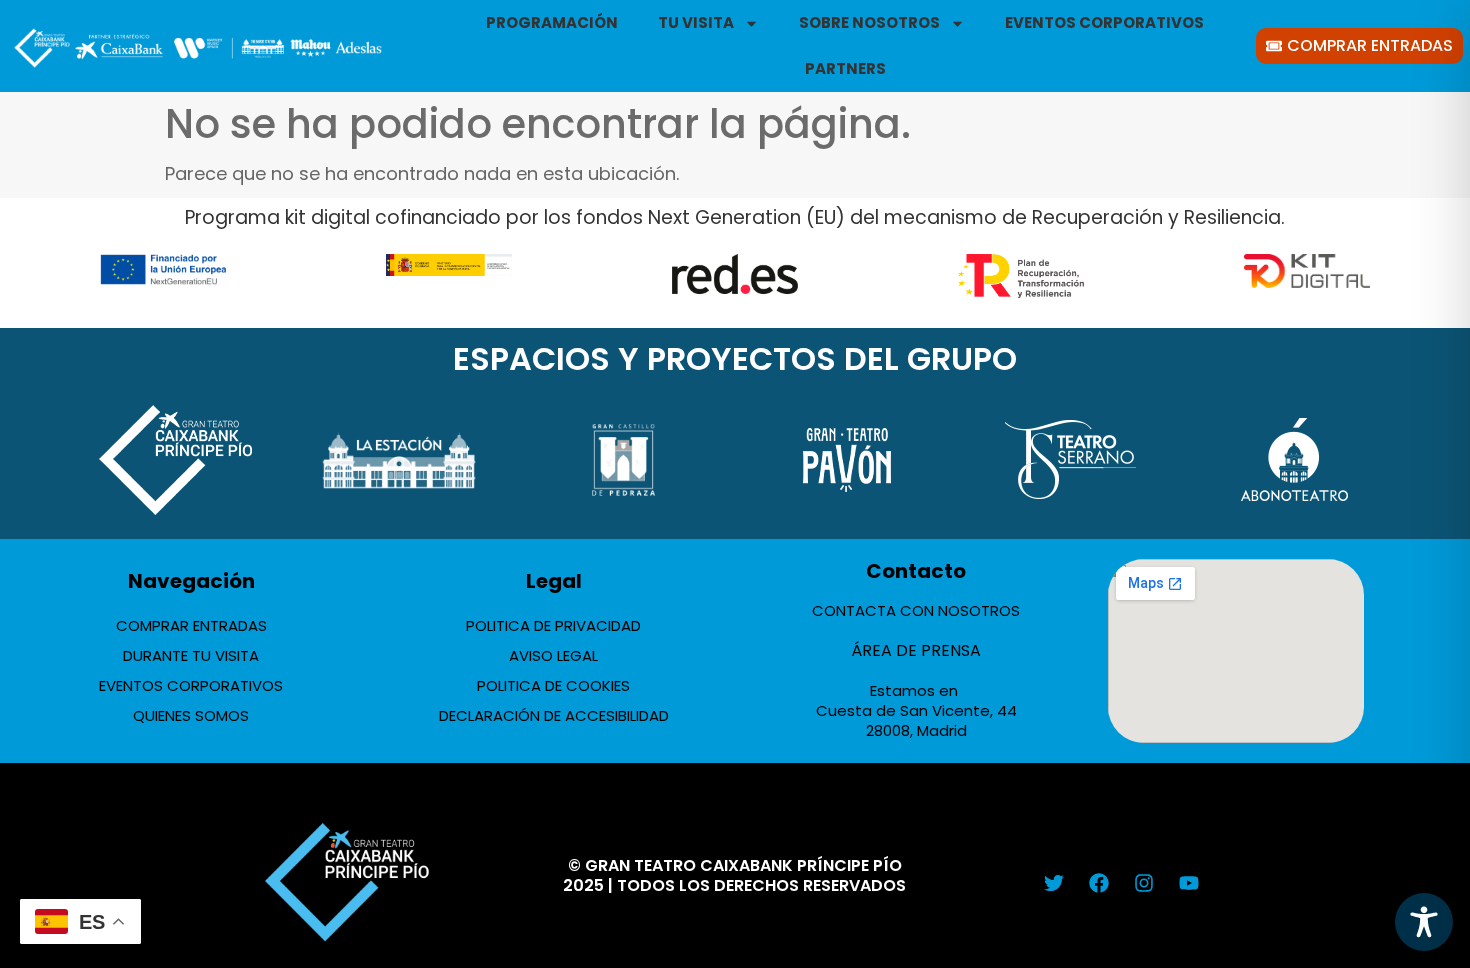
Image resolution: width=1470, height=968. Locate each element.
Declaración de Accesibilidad (554, 715)
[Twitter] (1054, 883)
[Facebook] (1099, 883)
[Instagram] (1144, 883)
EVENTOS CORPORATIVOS (1104, 22)
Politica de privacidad (553, 625)
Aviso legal (553, 655)
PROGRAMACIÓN (552, 22)
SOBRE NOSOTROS (869, 22)
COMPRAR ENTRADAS (191, 625)
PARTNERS (845, 68)
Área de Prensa (916, 650)
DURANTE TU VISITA (191, 655)
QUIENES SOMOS (191, 715)
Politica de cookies (553, 685)
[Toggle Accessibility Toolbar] (1424, 922)
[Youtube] (1189, 883)
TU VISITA (696, 22)
